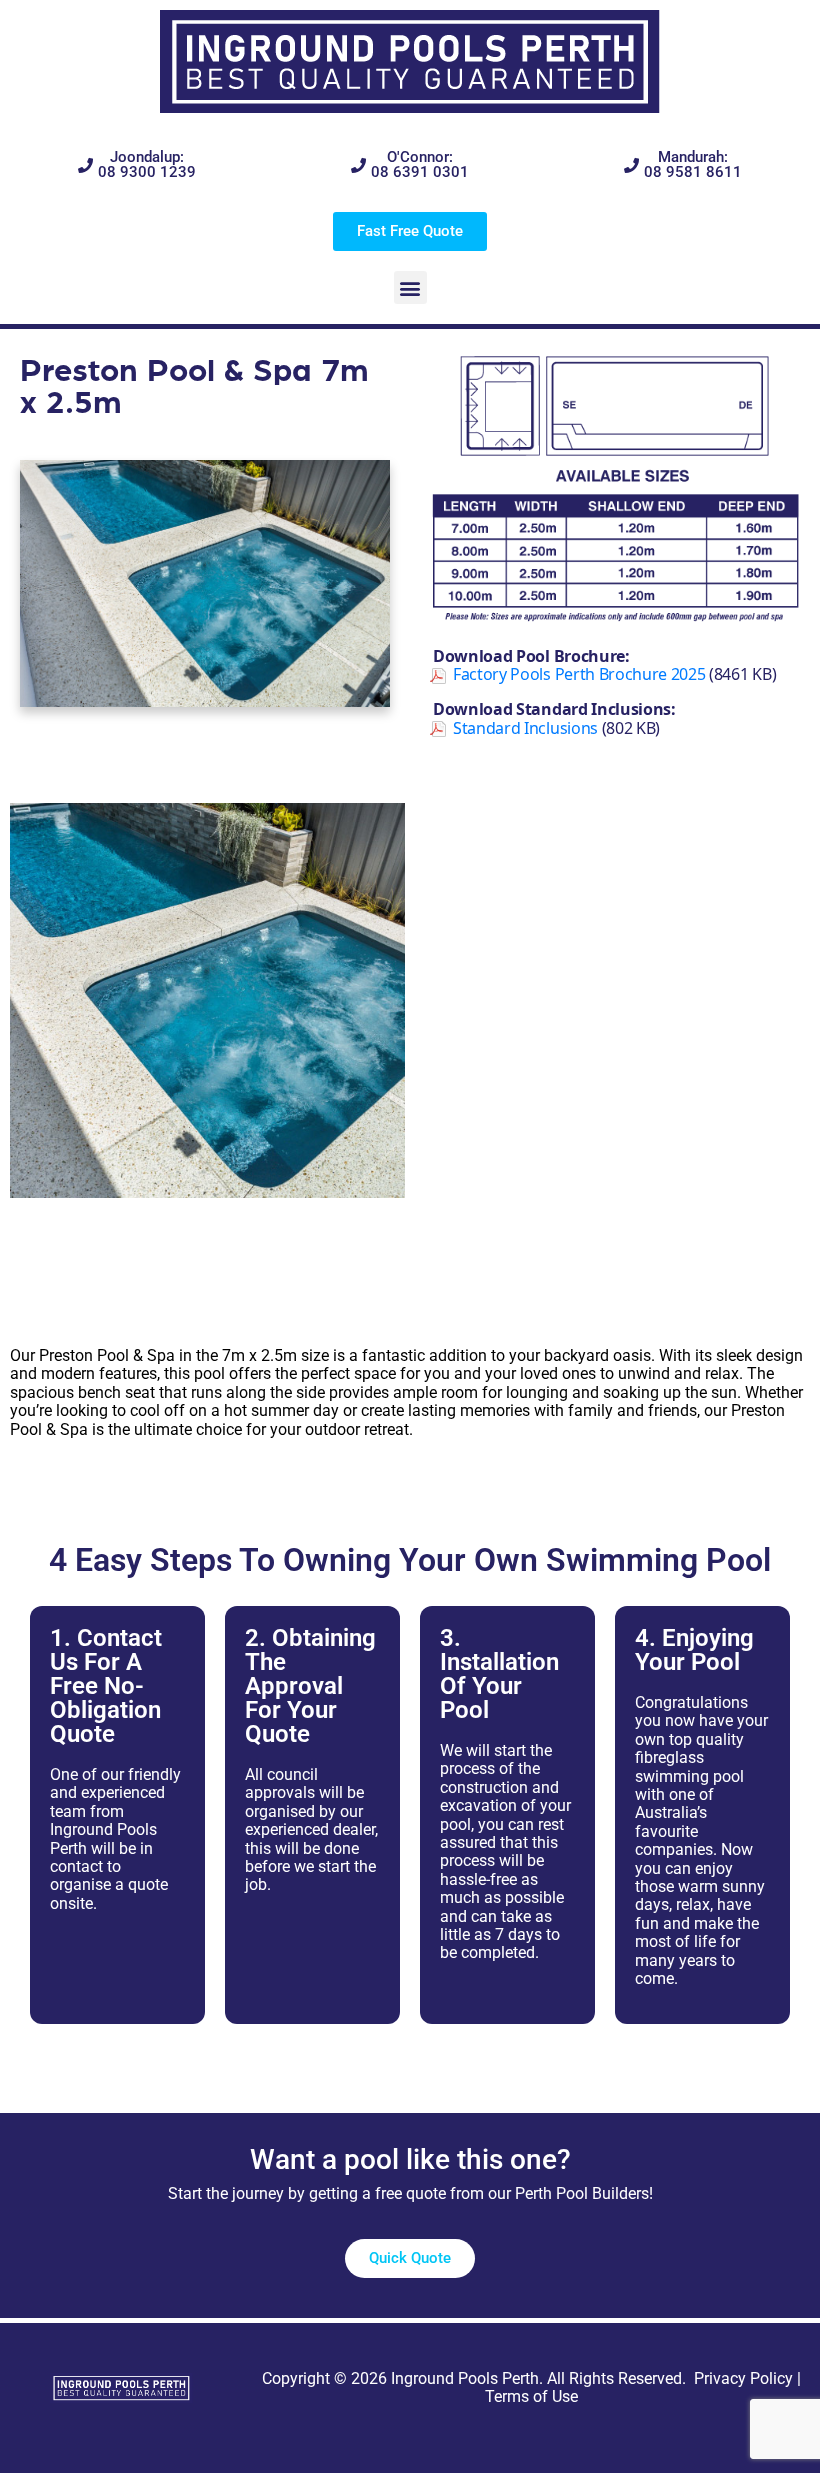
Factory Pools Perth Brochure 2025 (579, 674)
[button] (410, 287)
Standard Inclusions (525, 728)
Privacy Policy (743, 2378)
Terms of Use (531, 2396)
